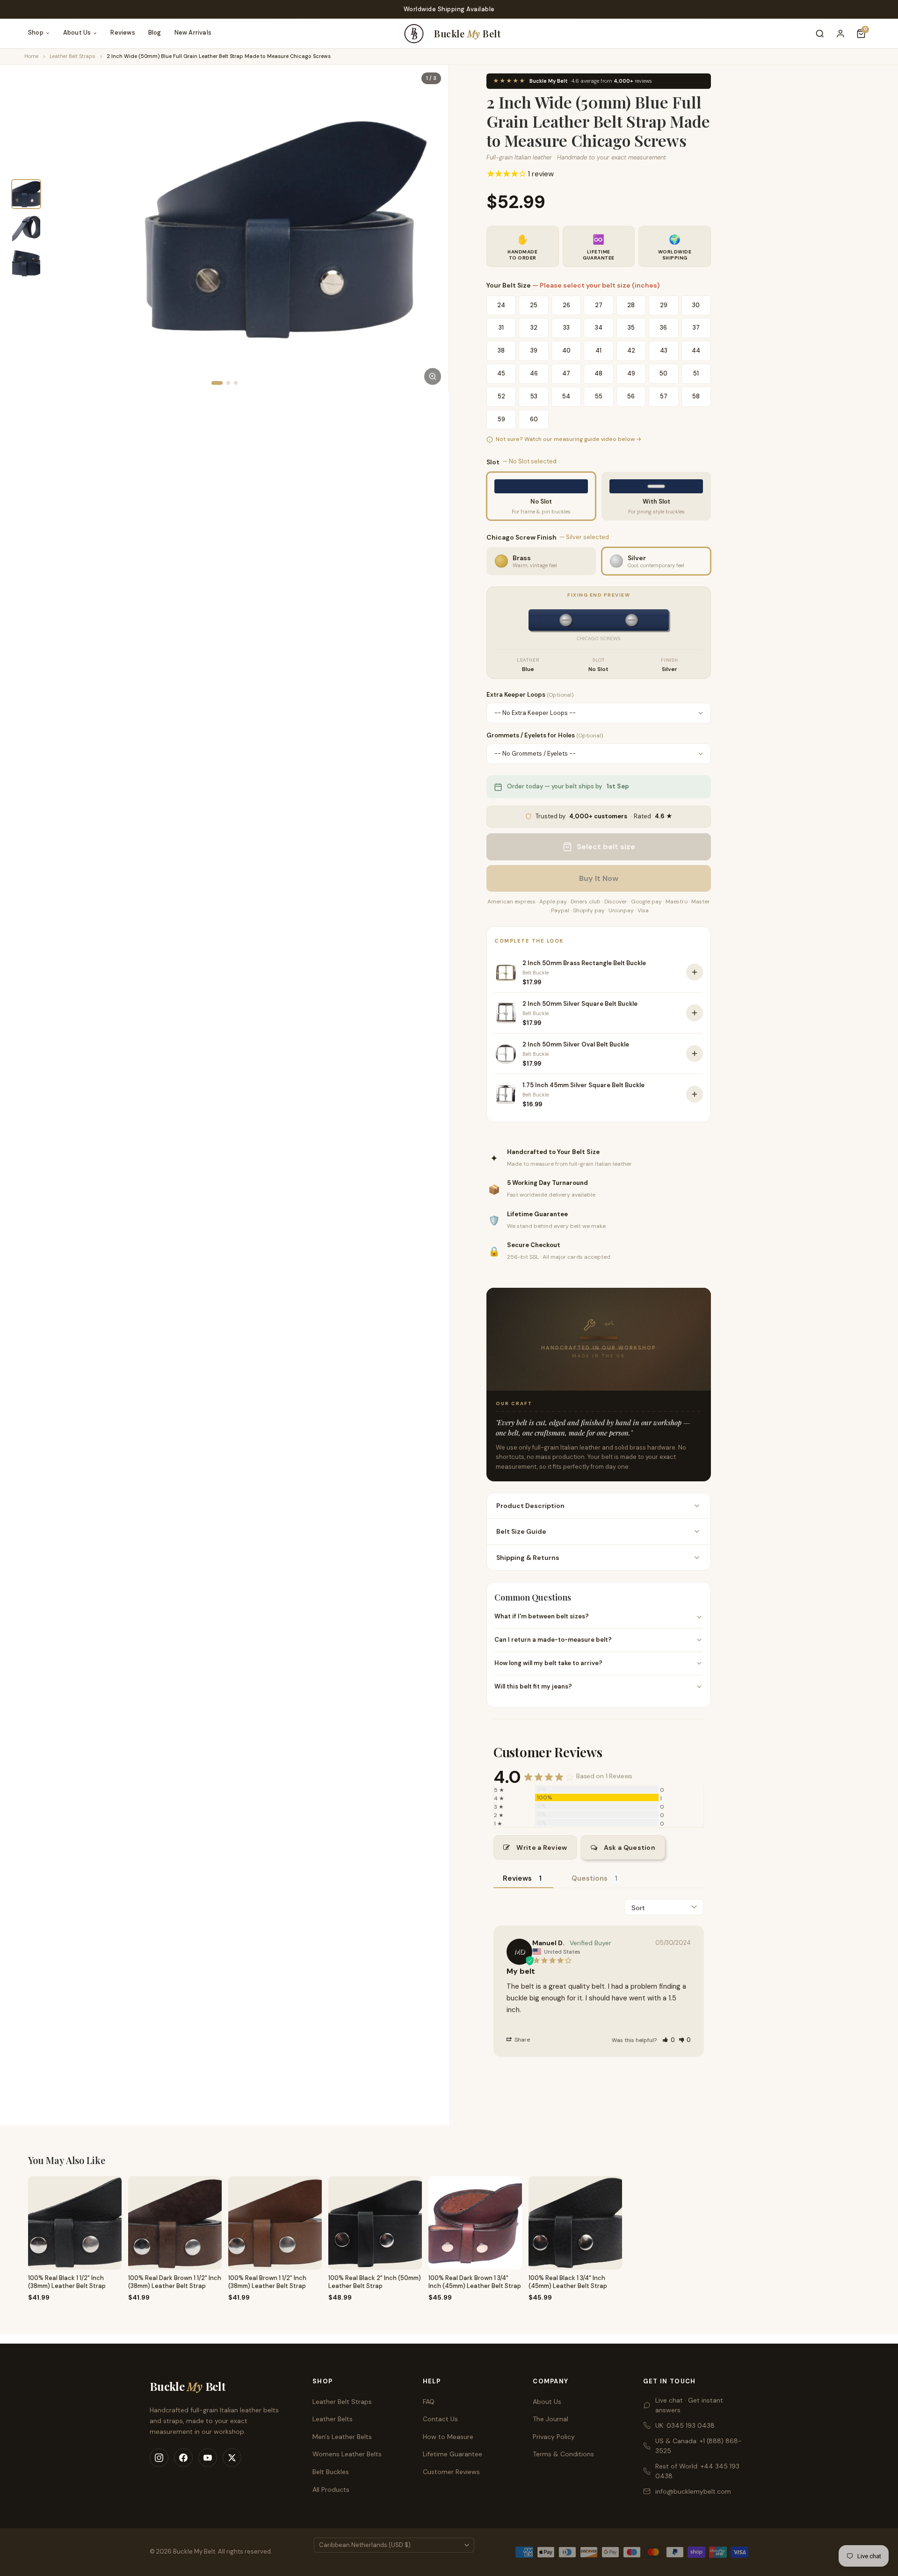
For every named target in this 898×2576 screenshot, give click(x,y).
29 (664, 305)
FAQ (429, 2402)
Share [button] (521, 2040)
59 (501, 419)
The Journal (550, 2419)
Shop (36, 32)
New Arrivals (193, 32)
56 (631, 396)
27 (599, 305)
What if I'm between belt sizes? (542, 1616)
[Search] (820, 34)
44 (696, 350)
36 (663, 328)
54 (566, 396)
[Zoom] (433, 376)
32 (534, 328)
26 (566, 305)
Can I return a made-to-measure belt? (553, 1640)
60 (534, 419)
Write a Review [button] (542, 1847)
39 (534, 350)
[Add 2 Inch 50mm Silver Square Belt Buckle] (695, 1013)
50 (663, 373)
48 (598, 373)
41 (598, 350)
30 (696, 305)
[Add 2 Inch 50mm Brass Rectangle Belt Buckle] (695, 972)
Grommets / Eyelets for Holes (545, 735)
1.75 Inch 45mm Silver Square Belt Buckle (583, 1085)
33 (566, 328)
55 (599, 396)
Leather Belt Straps (72, 56)
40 (566, 350)
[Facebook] (183, 2458)
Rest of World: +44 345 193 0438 (697, 2471)
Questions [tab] (590, 1878)
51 (696, 373)
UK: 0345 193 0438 (685, 2425)
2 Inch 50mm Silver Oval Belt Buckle (576, 1044)
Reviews (123, 32)
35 (631, 328)
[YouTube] (208, 2458)
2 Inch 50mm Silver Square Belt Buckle (580, 1004)
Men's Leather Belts (342, 2437)
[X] (232, 2458)
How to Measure (448, 2437)
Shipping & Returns (528, 1558)
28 (631, 305)
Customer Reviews (451, 2472)
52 (501, 396)
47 (566, 373)
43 (664, 350)
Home (31, 56)
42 (631, 350)
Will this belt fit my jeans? (533, 1686)
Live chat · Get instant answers (689, 2405)
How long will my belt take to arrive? (548, 1663)
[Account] (840, 34)
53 (534, 396)
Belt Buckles (331, 2472)
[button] (669, 2040)
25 (534, 305)
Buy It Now (599, 878)
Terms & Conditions (563, 2454)
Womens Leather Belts (347, 2454)
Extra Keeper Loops (530, 695)
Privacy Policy (554, 2437)
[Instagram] (159, 2458)
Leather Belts (333, 2419)
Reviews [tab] (517, 1878)
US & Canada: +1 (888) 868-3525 (699, 2446)
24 (501, 305)
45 (501, 373)
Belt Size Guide (521, 1531)
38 (501, 350)
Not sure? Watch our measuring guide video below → (568, 439)
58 (696, 396)
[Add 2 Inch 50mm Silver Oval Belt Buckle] (695, 1053)
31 (501, 328)
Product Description (530, 1506)
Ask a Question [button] (630, 1847)
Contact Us (440, 2419)
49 (631, 373)
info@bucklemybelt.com (693, 2491)
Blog (155, 32)
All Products (331, 2489)
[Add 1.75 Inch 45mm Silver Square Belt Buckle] (695, 1094)
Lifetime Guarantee (453, 2454)
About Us (77, 32)
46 (534, 373)
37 (696, 328)
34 (599, 328)
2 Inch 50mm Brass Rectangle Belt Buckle (584, 963)
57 (664, 396)
